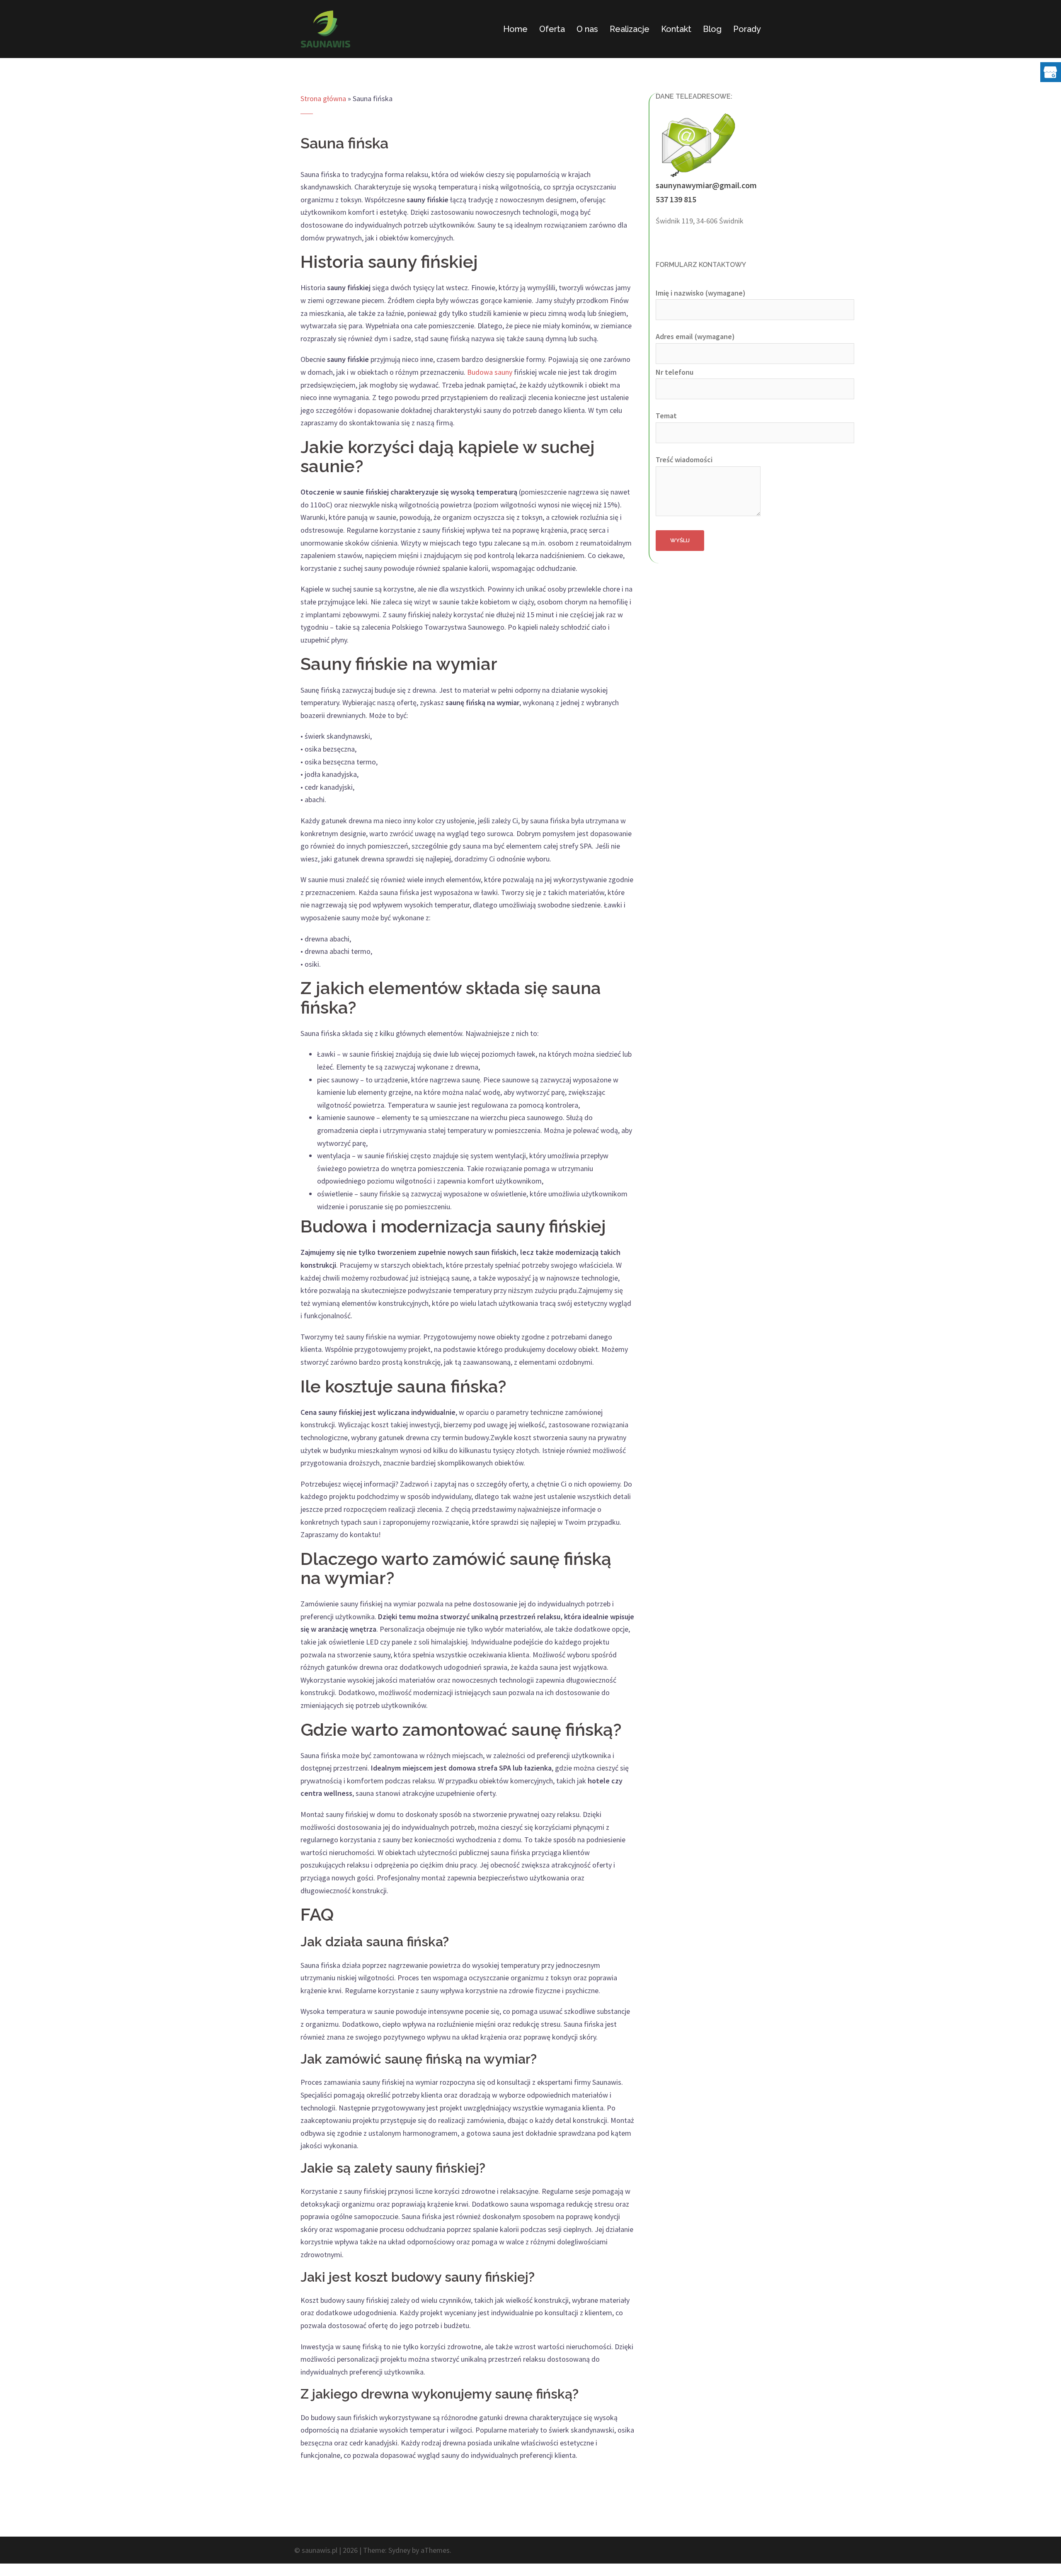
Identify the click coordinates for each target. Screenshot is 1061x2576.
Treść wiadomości (684, 460)
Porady (747, 29)
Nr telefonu (675, 372)
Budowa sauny (490, 372)
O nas (587, 29)
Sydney (399, 2550)
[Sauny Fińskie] (326, 28)
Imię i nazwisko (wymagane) (701, 293)
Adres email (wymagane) (695, 336)
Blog (712, 29)
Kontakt (676, 29)
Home (515, 29)
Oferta (552, 29)
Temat (666, 416)
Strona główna (323, 98)
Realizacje (630, 29)
